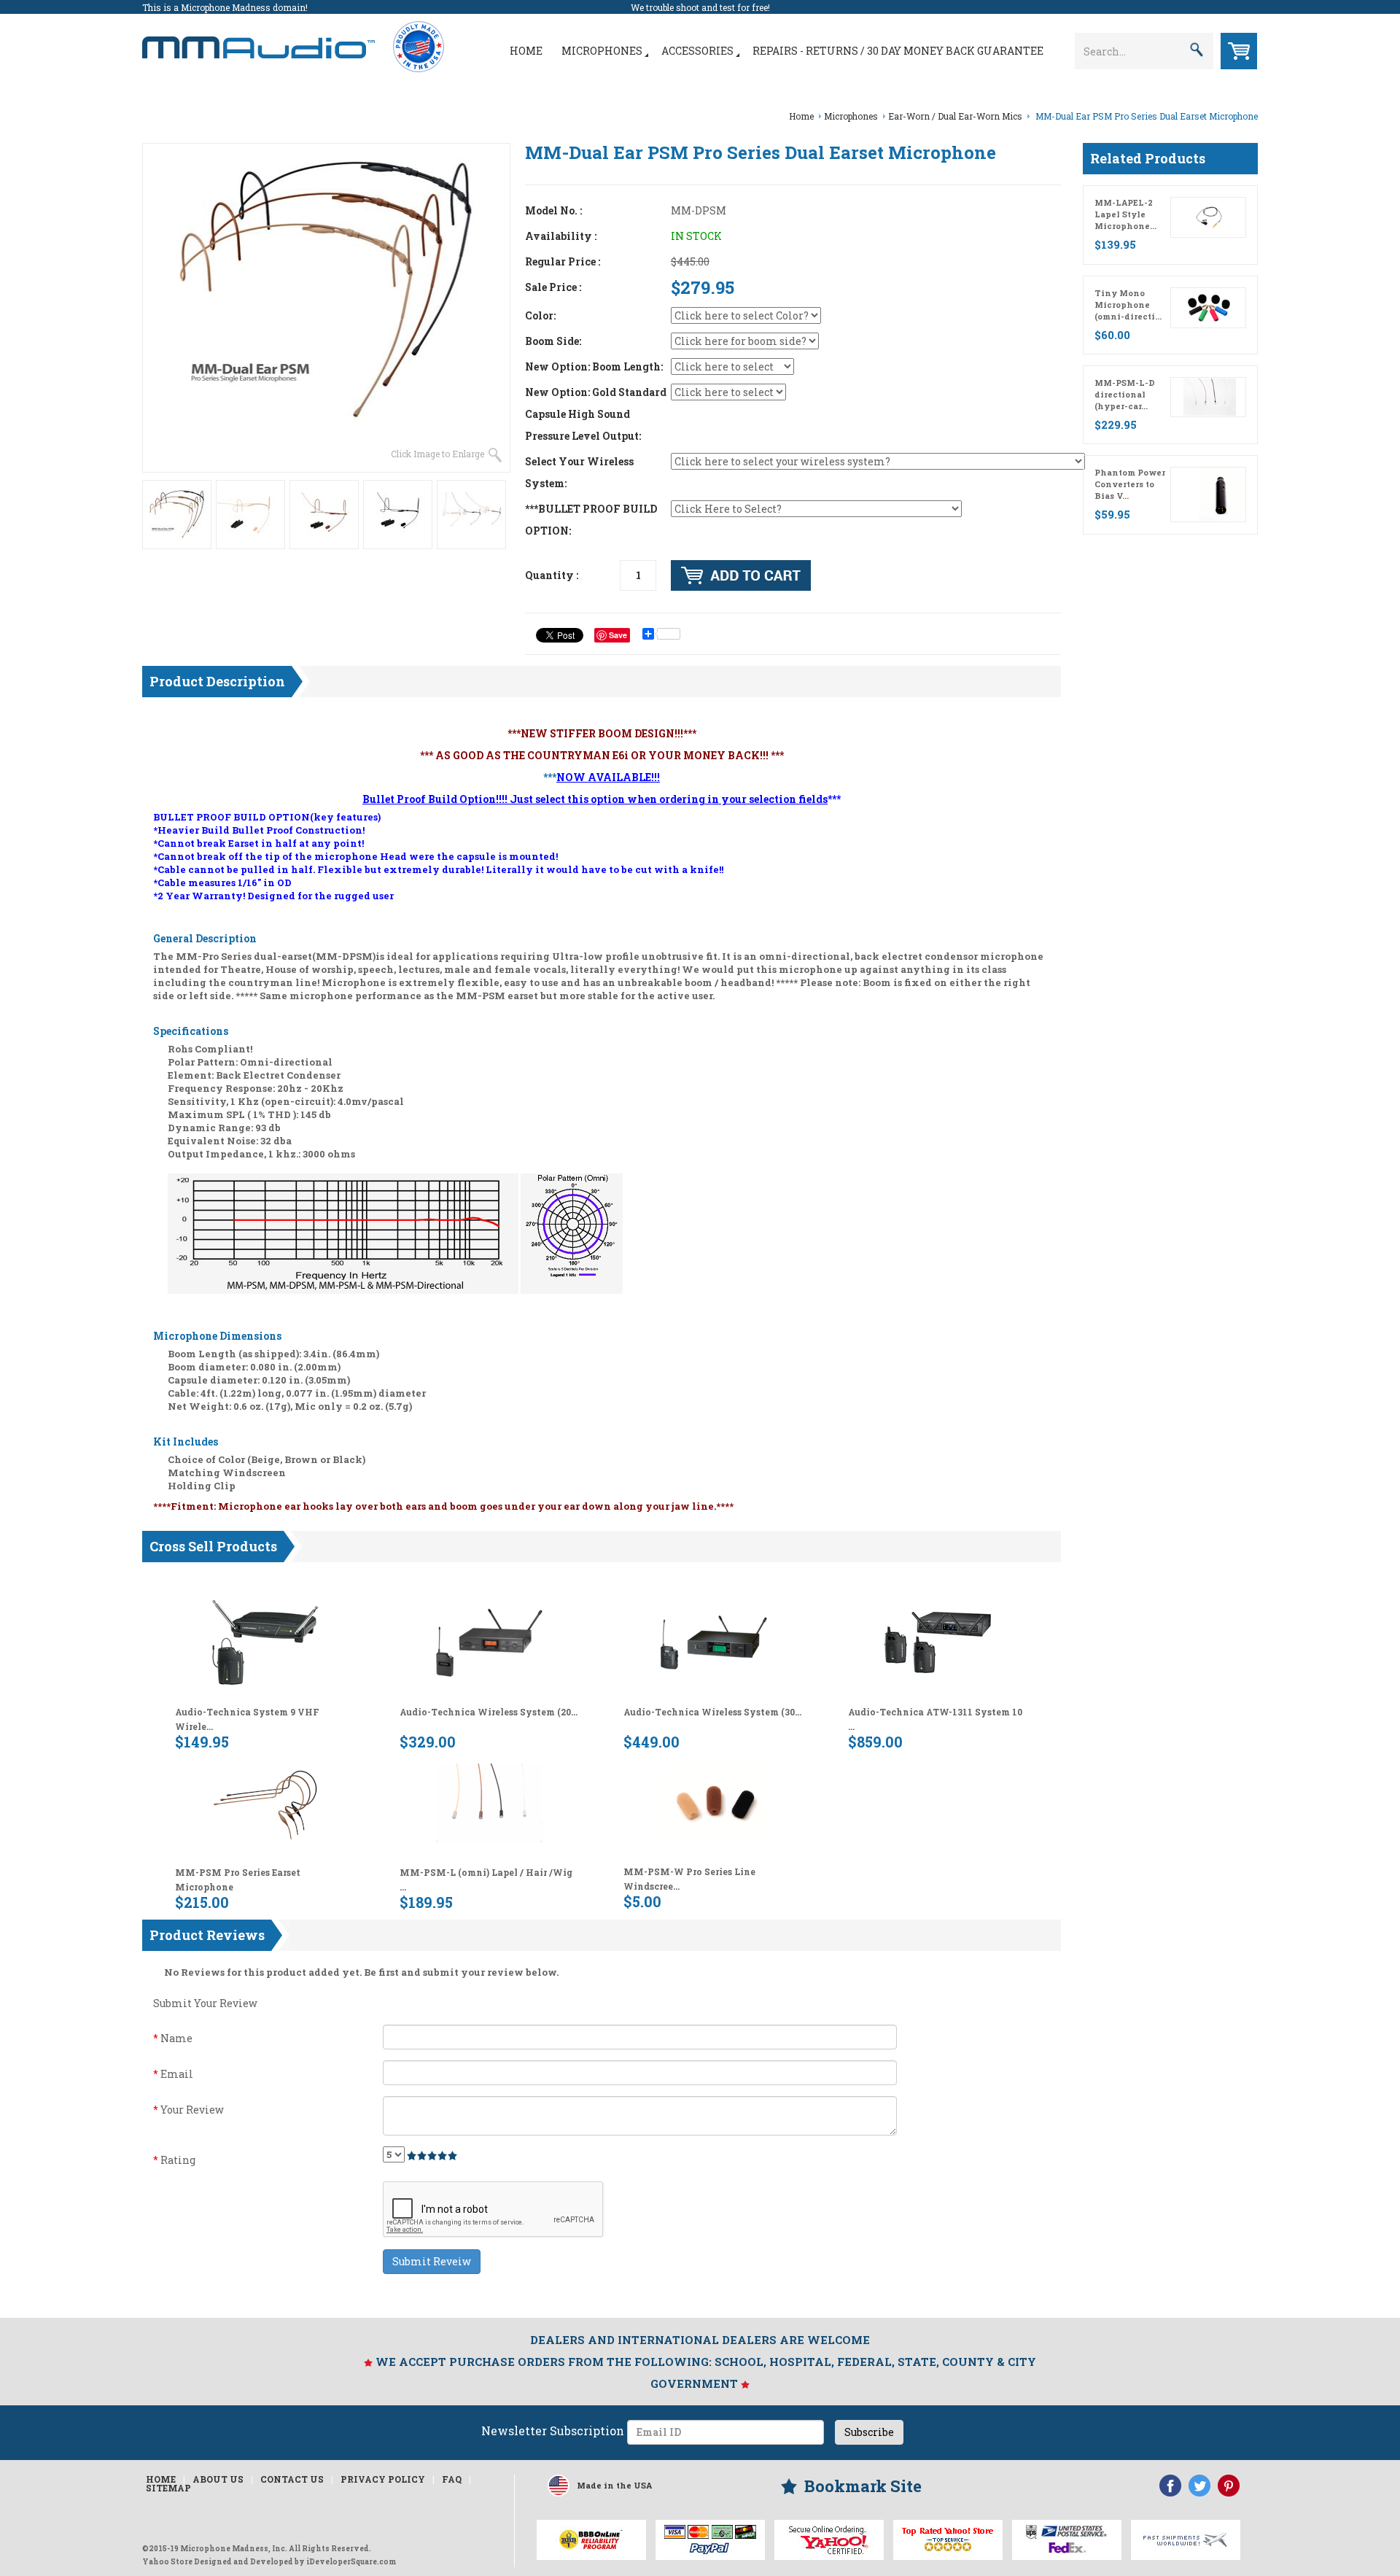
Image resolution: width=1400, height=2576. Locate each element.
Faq (452, 2479)
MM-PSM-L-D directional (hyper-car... (1125, 394)
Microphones (602, 51)
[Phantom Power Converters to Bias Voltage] (1220, 494)
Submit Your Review (205, 2003)
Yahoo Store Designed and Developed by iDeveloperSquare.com (269, 2562)
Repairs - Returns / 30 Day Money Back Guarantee (898, 51)
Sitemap (168, 2488)
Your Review (188, 2110)
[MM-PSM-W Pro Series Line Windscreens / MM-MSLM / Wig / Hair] (714, 1801)
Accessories (697, 51)
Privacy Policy (383, 2479)
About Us (218, 2479)
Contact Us (292, 2479)
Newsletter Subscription (553, 2430)
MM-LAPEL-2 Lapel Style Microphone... (1125, 214)
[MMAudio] (258, 40)
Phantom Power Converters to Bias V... (1130, 484)
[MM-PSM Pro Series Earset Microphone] (265, 1801)
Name (173, 2038)
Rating (174, 2160)
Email (173, 2074)
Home (526, 51)
